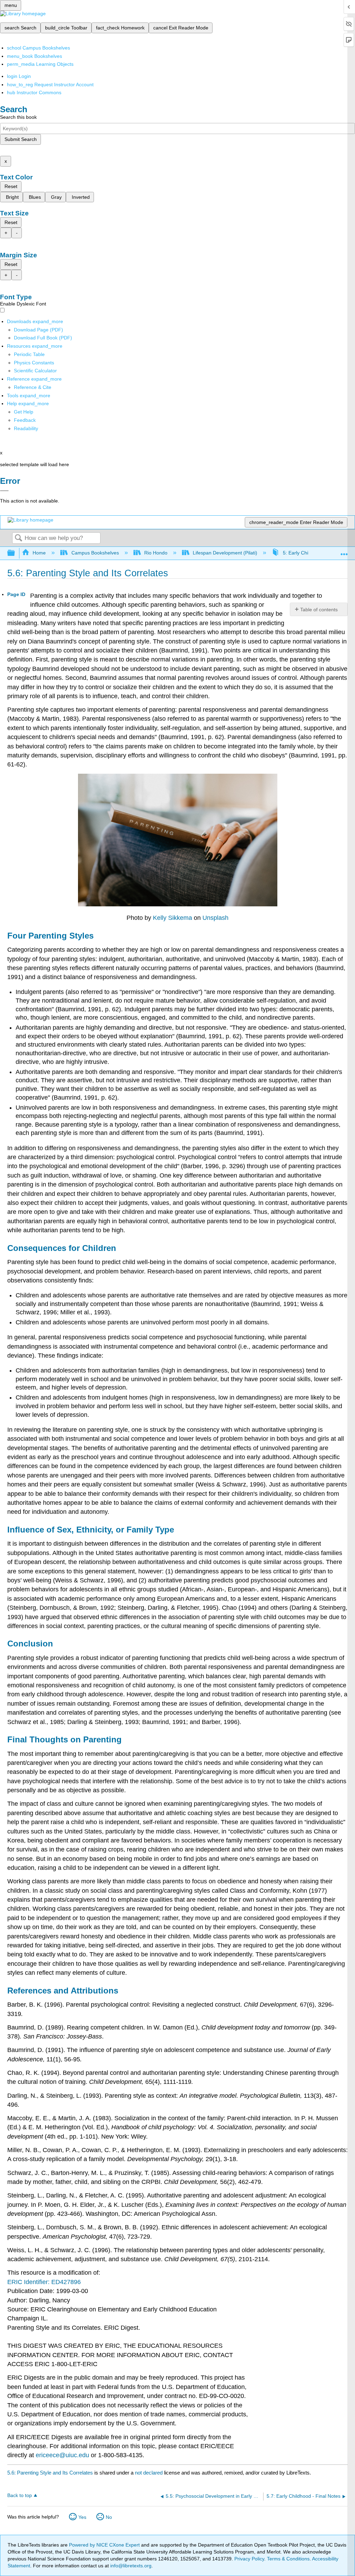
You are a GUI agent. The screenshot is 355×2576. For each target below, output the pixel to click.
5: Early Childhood (303, 553)
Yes (82, 2517)
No (109, 2517)
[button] (25, 420)
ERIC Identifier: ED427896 (44, 2282)
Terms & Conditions (288, 2559)
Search (18, 538)
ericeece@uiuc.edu (62, 2455)
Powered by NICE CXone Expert (105, 2545)
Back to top (20, 2495)
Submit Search (21, 139)
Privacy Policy (249, 2559)
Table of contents (319, 610)
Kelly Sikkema (172, 918)
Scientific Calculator (35, 371)
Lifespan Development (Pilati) (225, 553)
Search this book (18, 117)
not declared (149, 2473)
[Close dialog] (4, 491)
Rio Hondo (156, 553)
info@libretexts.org (130, 2566)
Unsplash (215, 918)
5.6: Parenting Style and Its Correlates (50, 2473)
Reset (11, 186)
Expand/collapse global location (344, 551)
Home (39, 553)
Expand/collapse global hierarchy (16, 553)
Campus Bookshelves (95, 553)
